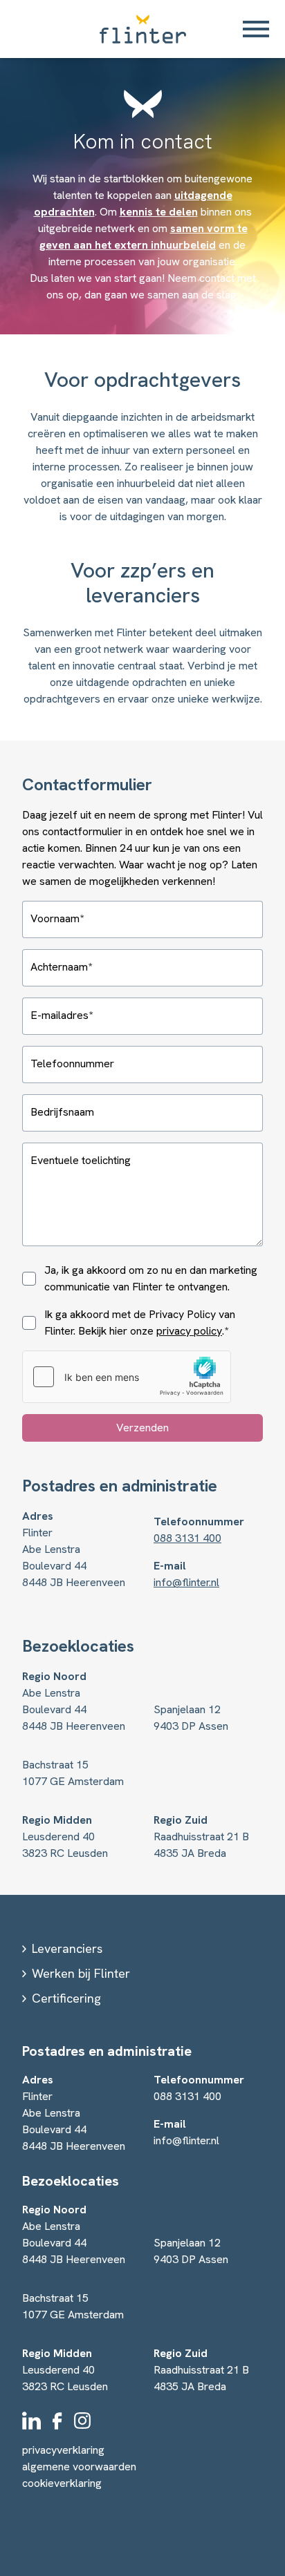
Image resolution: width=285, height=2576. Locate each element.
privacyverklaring (63, 2450)
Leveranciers (67, 1948)
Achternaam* (61, 967)
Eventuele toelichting (81, 1160)
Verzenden (142, 1428)
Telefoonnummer (72, 1063)
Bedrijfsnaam (62, 1112)
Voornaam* (57, 918)
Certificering (66, 1998)
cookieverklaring (62, 2483)
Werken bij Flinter (81, 1973)
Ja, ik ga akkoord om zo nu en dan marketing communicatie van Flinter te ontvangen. (151, 1278)
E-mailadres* (62, 1015)
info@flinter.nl (186, 1582)
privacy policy (189, 1331)
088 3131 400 (187, 1538)
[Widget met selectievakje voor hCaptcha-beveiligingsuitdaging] (127, 1377)
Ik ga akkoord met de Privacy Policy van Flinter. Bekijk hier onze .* (140, 1323)
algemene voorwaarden (79, 2467)
